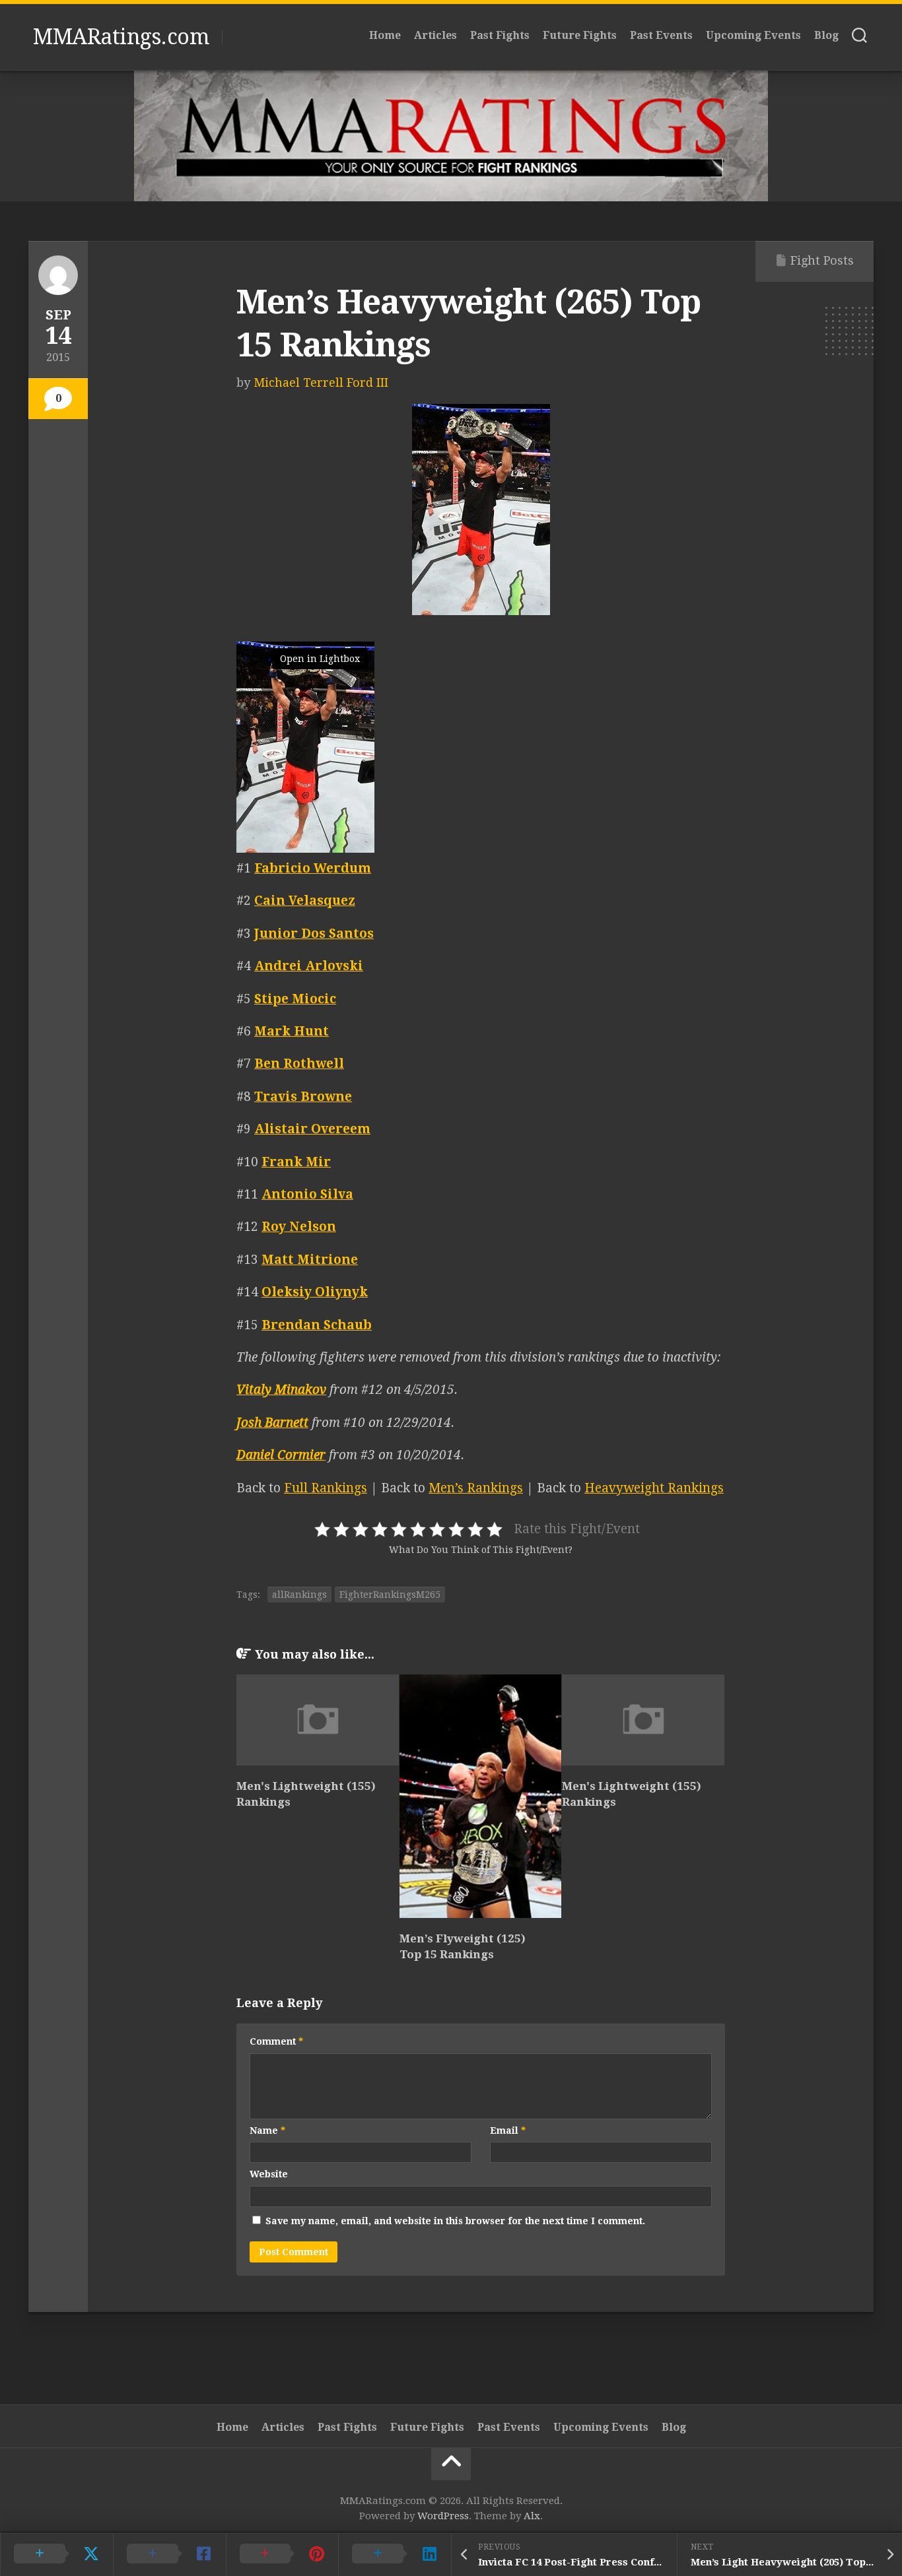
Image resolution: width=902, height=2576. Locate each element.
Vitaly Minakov (281, 1390)
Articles (435, 35)
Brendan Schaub (317, 1325)
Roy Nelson (299, 1227)
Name (267, 2130)
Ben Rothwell (299, 1064)
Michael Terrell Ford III (321, 382)
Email (508, 2130)
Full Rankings (326, 1488)
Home (385, 35)
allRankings (299, 1595)
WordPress (443, 2516)
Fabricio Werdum (313, 868)
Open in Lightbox (320, 659)
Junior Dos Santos (314, 934)
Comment (276, 2041)
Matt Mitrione (310, 1260)
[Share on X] (56, 2554)
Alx (532, 2516)
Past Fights (500, 35)
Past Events (661, 35)
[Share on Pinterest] (282, 2554)
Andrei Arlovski (309, 966)
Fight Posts (822, 260)
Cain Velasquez (305, 901)
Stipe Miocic (295, 999)
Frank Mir (296, 1162)
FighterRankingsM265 (390, 1595)
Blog (826, 35)
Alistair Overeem (312, 1129)
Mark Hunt (292, 1031)
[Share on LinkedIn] (395, 2554)
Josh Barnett (272, 1423)
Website (269, 2174)
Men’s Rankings (476, 1488)
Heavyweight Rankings (654, 1488)
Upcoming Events (753, 35)
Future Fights (580, 35)
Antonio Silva (307, 1194)
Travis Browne (303, 1097)
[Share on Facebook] (169, 2554)
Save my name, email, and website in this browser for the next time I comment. (455, 2221)
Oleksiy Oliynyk (315, 1292)
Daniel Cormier (281, 1455)
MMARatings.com (121, 37)
